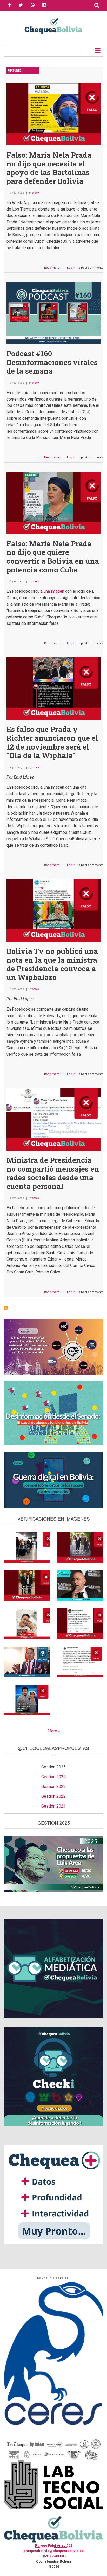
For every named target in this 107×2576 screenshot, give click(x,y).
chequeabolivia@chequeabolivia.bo (54, 2551)
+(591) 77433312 (53, 2556)
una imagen (54, 591)
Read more (53, 269)
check (36, 193)
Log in (71, 268)
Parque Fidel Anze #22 (54, 2546)
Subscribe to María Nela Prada (6, 1308)
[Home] (53, 25)
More (52, 1731)
